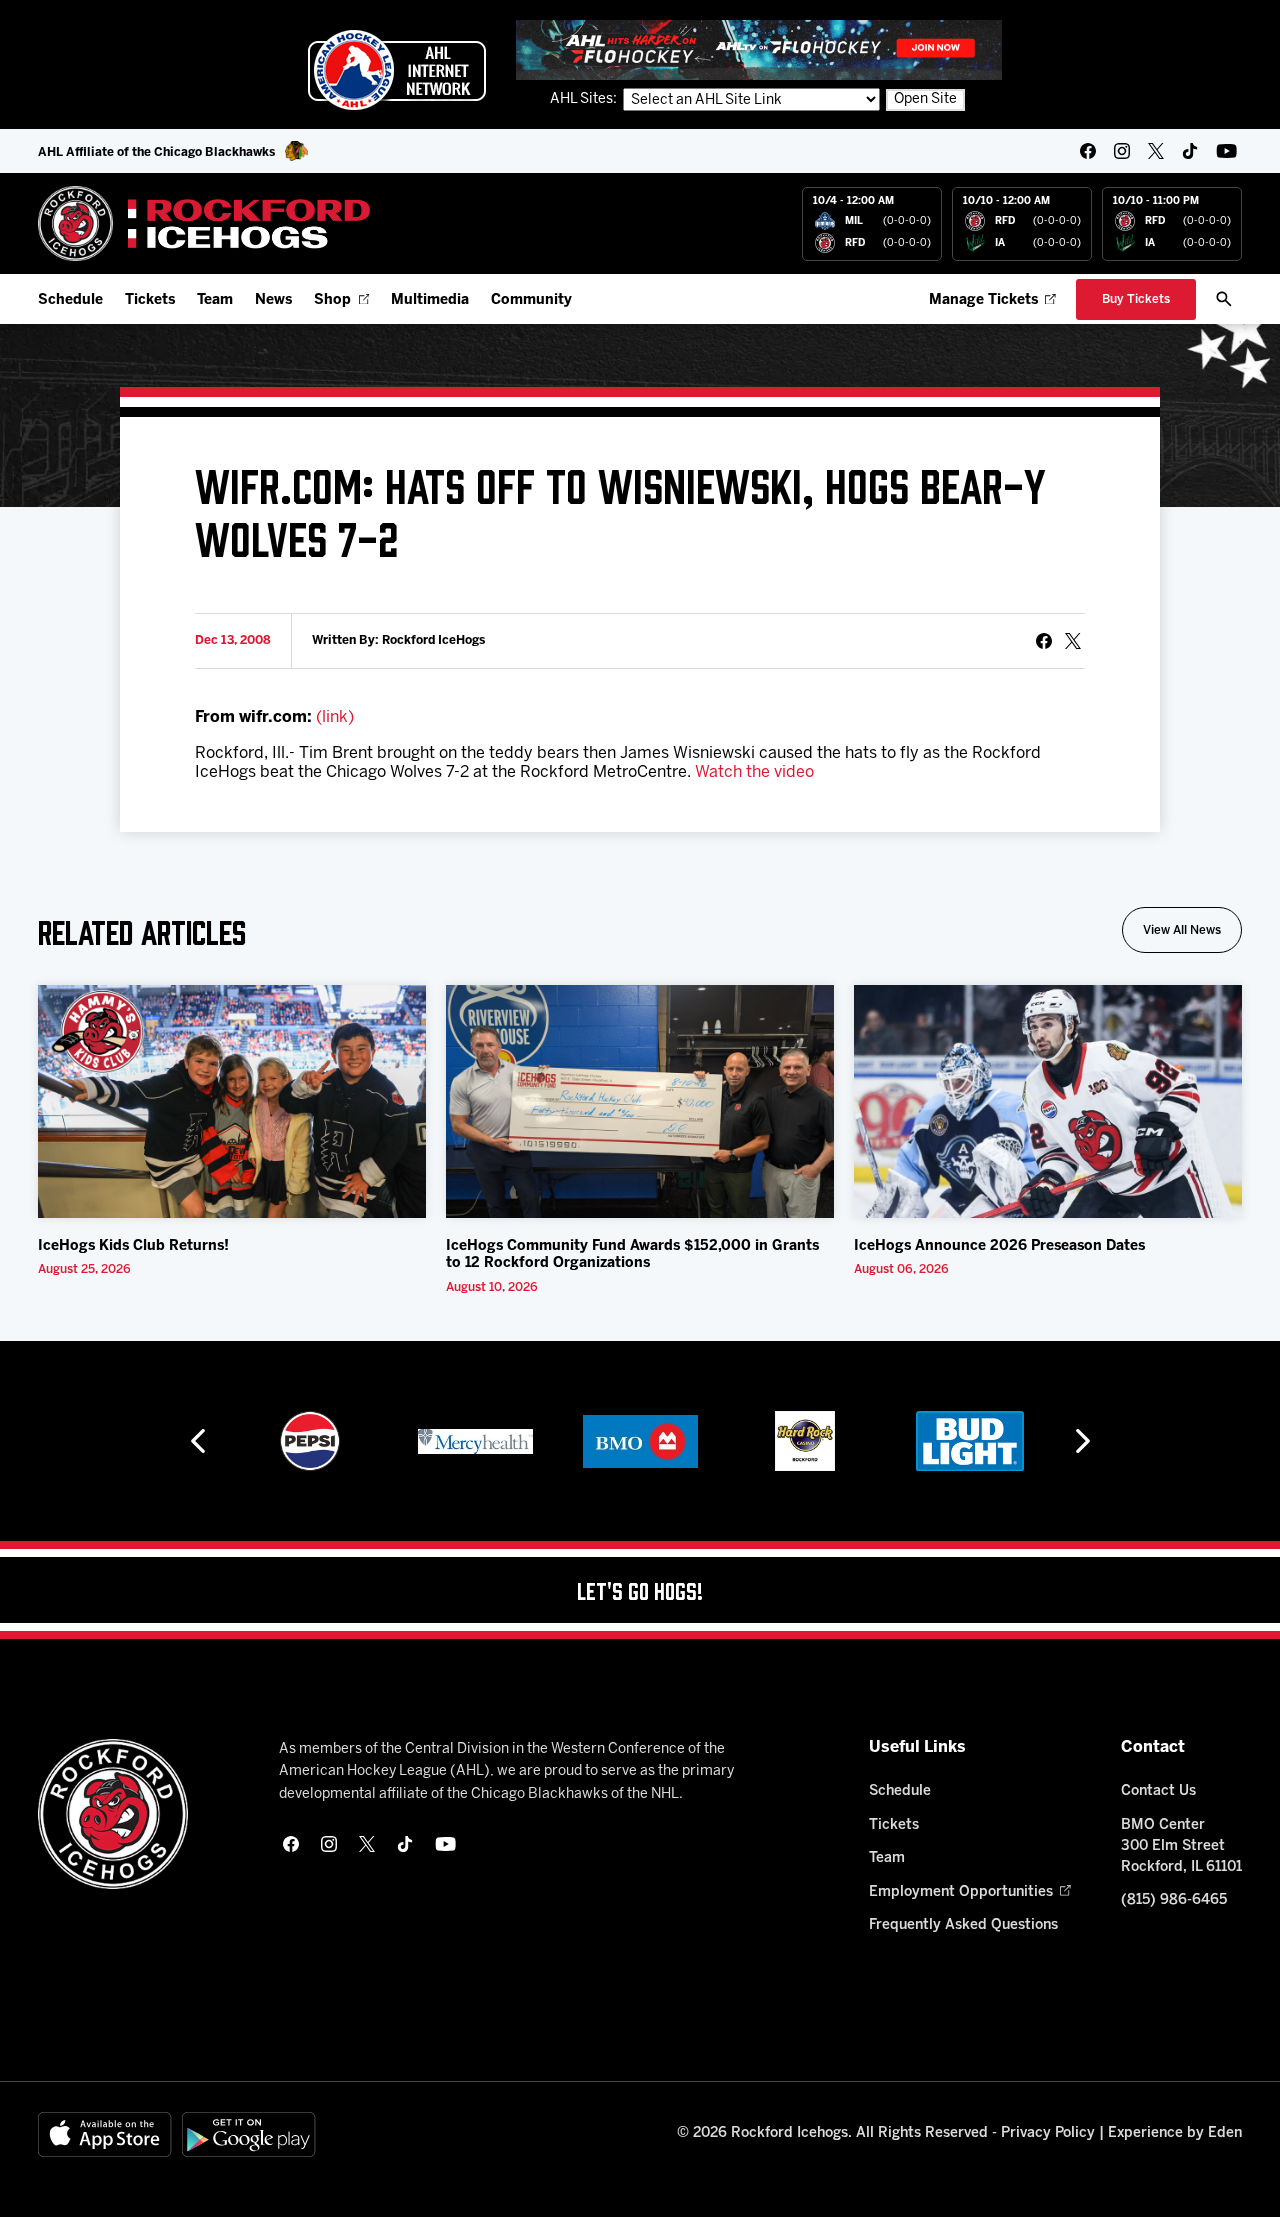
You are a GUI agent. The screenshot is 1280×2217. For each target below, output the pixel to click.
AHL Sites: (585, 99)
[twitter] (1156, 151)
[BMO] (640, 1441)
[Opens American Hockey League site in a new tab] (397, 70)
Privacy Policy (1048, 2133)
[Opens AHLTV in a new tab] (759, 49)
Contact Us (1158, 1791)
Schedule (70, 300)
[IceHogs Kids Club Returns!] (232, 1101)
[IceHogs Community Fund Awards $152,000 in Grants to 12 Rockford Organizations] (640, 1101)
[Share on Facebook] (1044, 641)
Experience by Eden (1175, 2133)
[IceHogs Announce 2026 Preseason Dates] (1048, 1101)
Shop (332, 300)
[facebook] (1088, 151)
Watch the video (754, 772)
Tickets (150, 300)
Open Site (925, 99)
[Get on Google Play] (249, 2134)
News (273, 300)
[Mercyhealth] (475, 1441)
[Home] (204, 223)
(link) (335, 717)
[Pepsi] (310, 1441)
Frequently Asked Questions (963, 1925)
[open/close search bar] (1224, 299)
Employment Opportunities (961, 1892)
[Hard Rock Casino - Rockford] (805, 1441)
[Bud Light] (969, 1441)
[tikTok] (1190, 151)
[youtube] (1226, 151)
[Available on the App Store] (105, 2134)
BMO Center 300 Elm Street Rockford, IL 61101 (1181, 1846)
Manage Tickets (983, 300)
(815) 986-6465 (1174, 1900)
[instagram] (1122, 151)
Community (531, 300)
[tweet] (1073, 641)
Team (215, 300)
